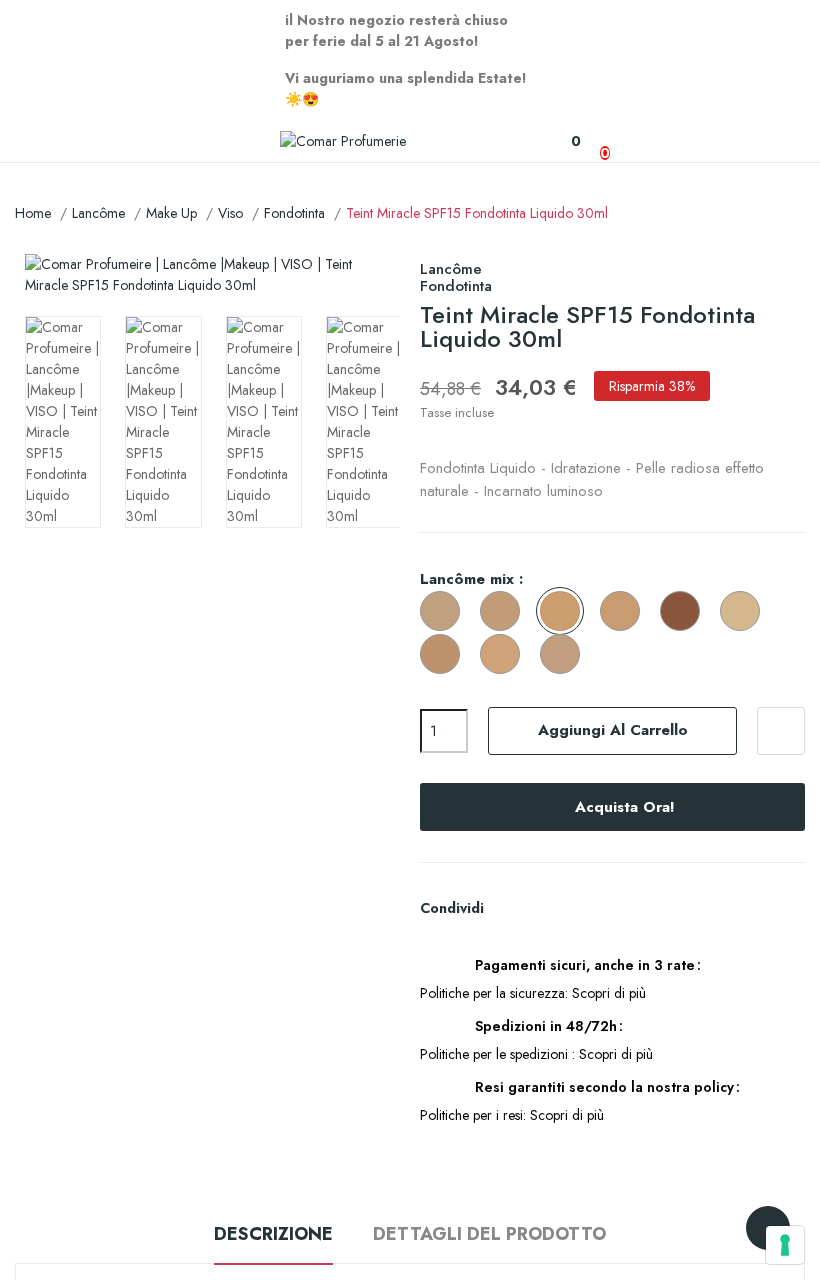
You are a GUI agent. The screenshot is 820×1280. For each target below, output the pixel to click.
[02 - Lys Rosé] (505, 612)
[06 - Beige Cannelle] (685, 612)
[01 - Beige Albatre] (445, 612)
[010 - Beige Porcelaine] (745, 612)
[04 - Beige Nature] (625, 612)
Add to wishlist (781, 731)
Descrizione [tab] (273, 1234)
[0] (565, 141)
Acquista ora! (625, 807)
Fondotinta (456, 286)
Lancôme (451, 269)
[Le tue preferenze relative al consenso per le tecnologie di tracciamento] (785, 1245)
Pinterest (579, 908)
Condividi (511, 908)
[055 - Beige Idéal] (565, 655)
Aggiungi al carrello (613, 730)
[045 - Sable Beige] (505, 655)
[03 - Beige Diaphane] (565, 612)
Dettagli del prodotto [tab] (489, 1234)
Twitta (545, 908)
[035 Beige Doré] (445, 655)
